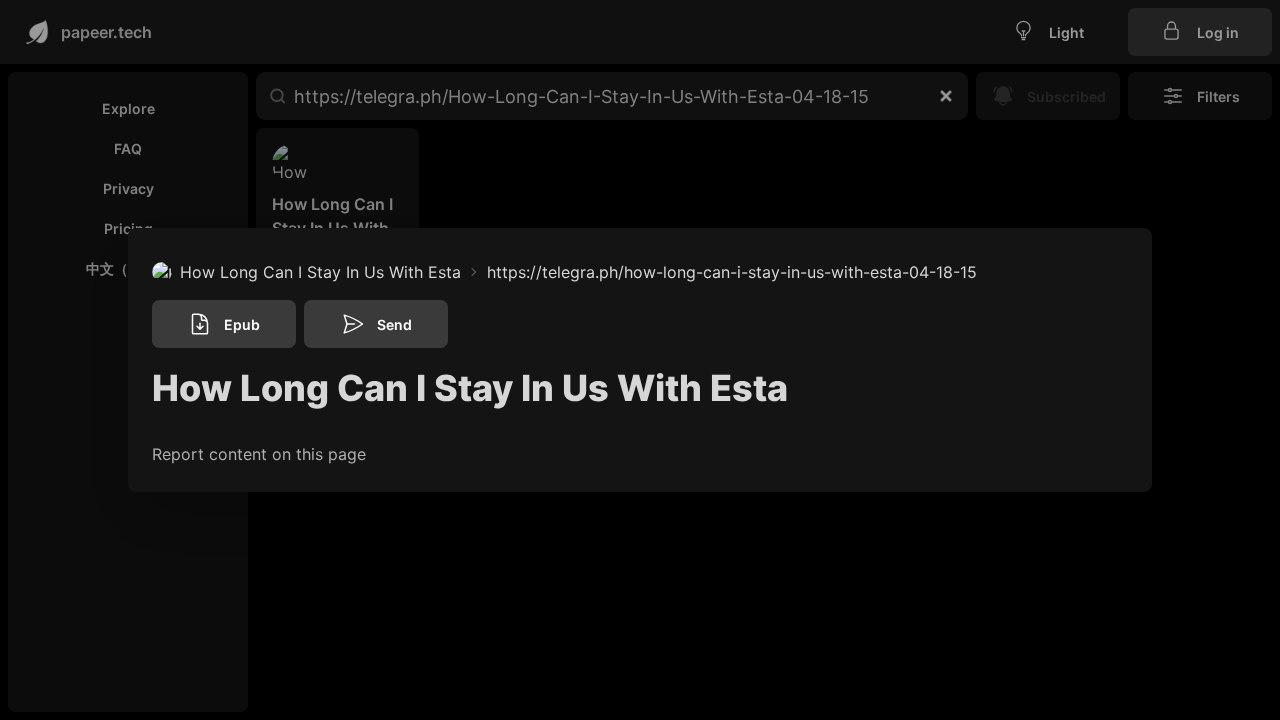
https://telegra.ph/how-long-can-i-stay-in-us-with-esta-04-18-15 (732, 272)
